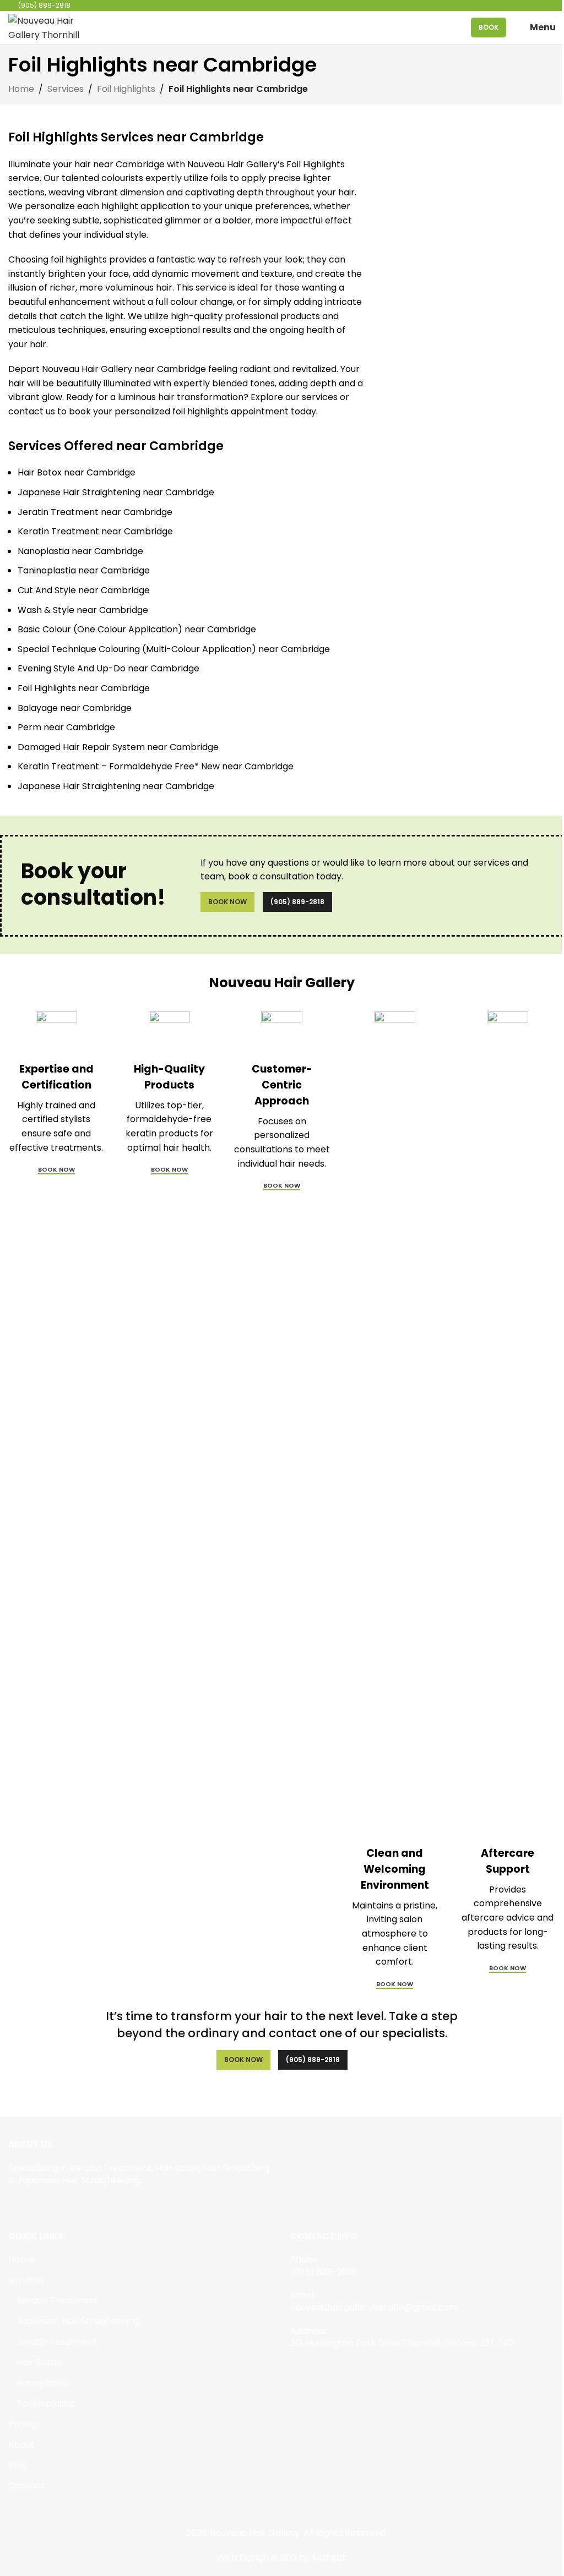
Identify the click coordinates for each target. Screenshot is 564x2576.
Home (21, 89)
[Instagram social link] (29, 2205)
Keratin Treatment (57, 2301)
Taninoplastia (46, 2404)
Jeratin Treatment (57, 2342)
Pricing (23, 2424)
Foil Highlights (126, 89)
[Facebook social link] (15, 2205)
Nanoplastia (42, 2383)
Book (489, 27)
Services (66, 89)
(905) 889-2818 (297, 902)
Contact (26, 2486)
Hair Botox (39, 2362)
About (21, 2445)
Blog (18, 2465)
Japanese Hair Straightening (78, 2321)
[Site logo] (47, 27)
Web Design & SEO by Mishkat (281, 2558)
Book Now (227, 902)
